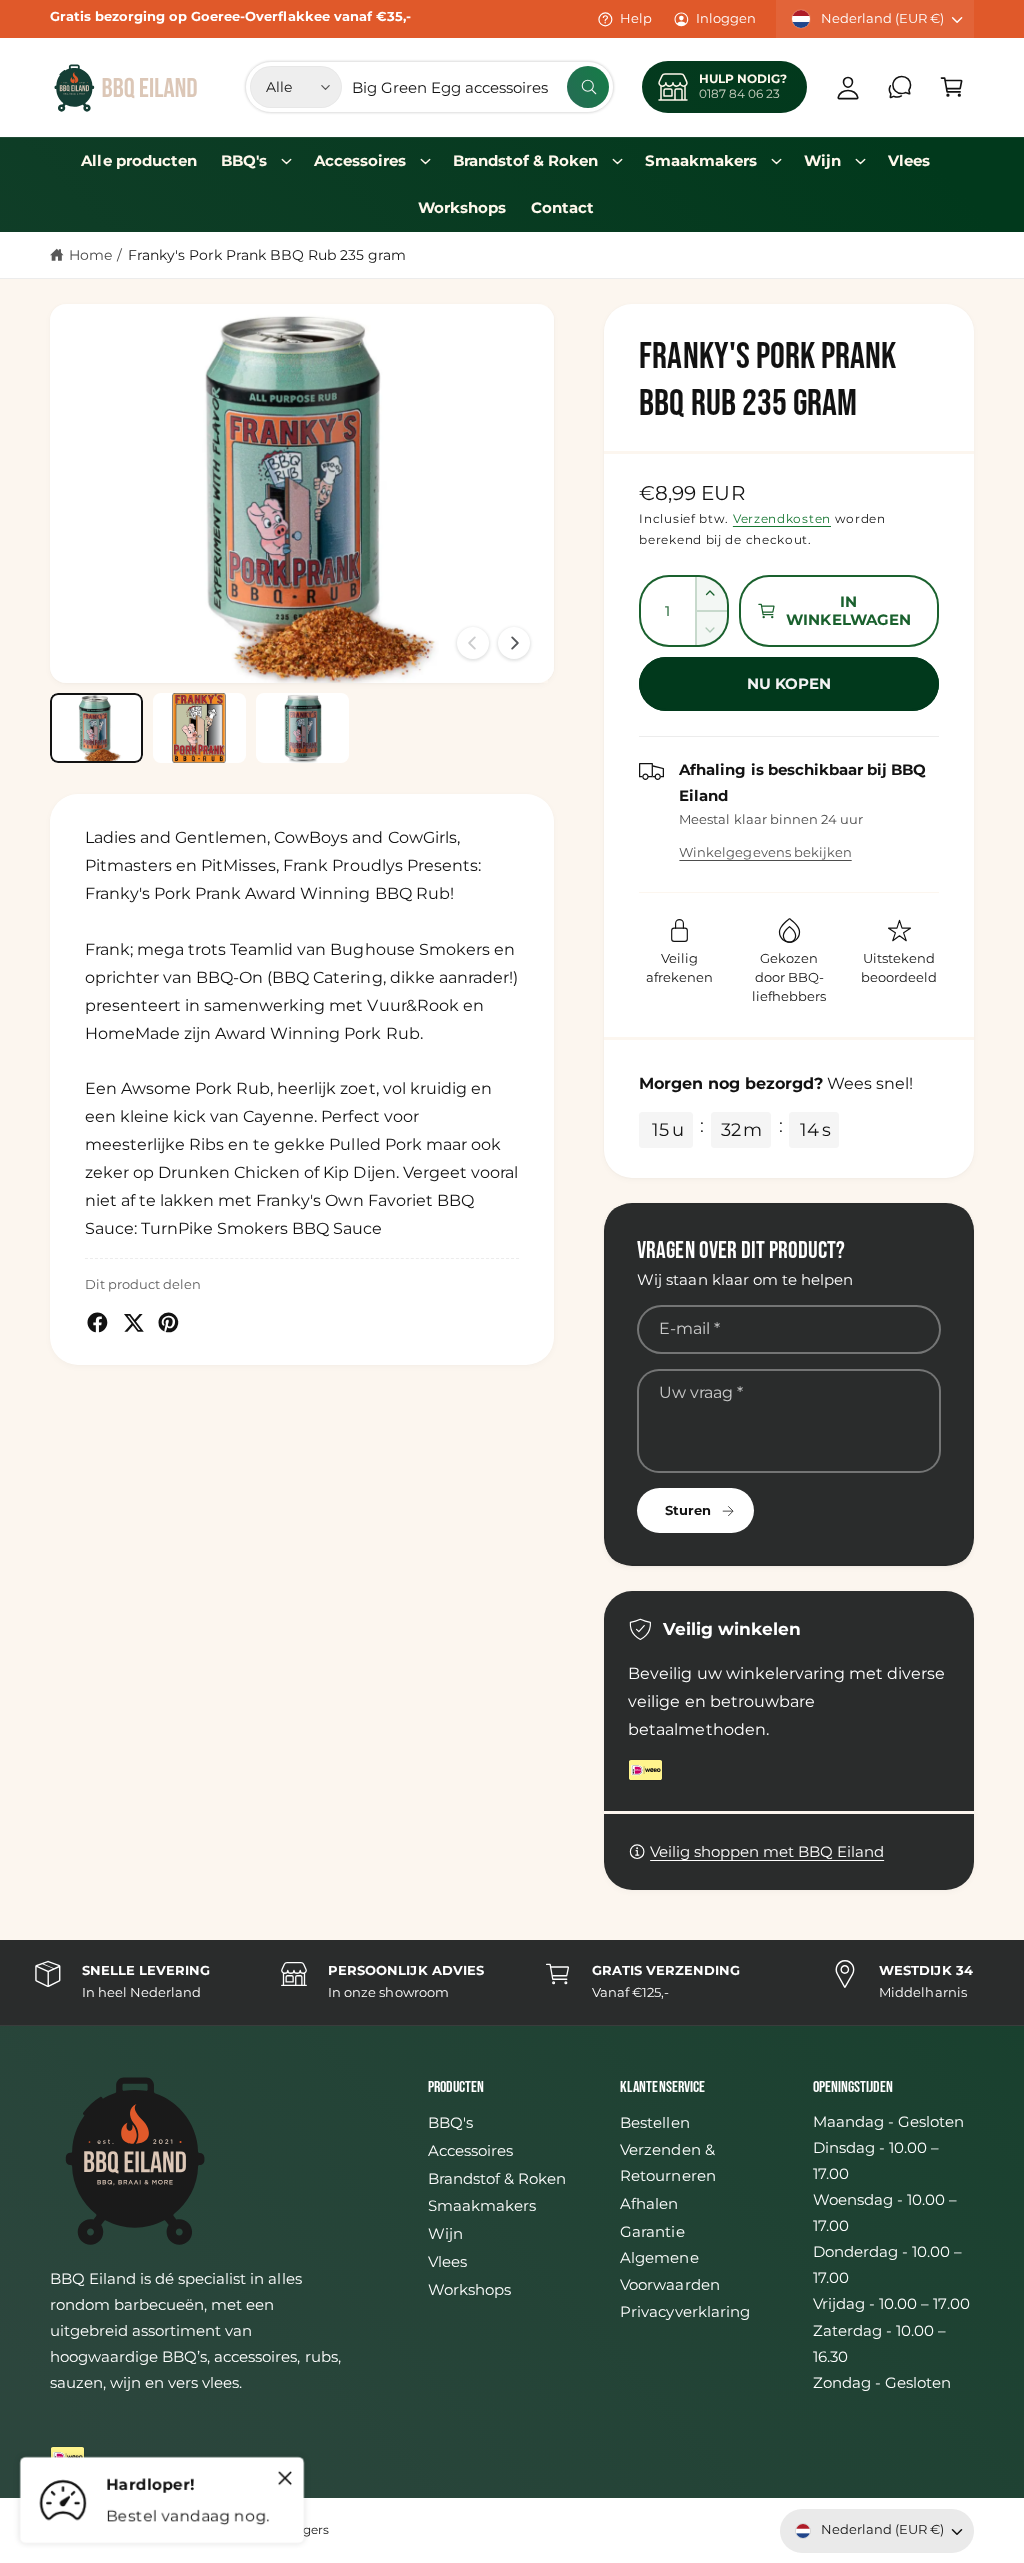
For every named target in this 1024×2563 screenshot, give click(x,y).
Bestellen (654, 2123)
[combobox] (480, 87)
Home (90, 255)
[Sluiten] (285, 2478)
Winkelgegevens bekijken (765, 852)
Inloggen (726, 18)
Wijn (445, 2234)
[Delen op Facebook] (97, 1322)
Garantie (652, 2232)
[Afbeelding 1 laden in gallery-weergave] (96, 728)
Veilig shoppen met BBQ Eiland (767, 1852)
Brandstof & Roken (497, 2179)
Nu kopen (789, 683)
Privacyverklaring (684, 2312)
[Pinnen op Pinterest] (168, 1322)
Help (636, 18)
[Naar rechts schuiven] (514, 643)
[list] (512, 1982)
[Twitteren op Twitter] (133, 1322)
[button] (952, 87)
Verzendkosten (782, 518)
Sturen (688, 1510)
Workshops (469, 2290)
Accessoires (470, 2151)
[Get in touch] (900, 87)
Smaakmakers (482, 2206)
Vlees (447, 2262)
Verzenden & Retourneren (667, 2163)
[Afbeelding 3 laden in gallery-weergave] (302, 728)
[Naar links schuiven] (473, 643)
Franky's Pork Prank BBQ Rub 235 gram (267, 255)
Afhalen (649, 2204)
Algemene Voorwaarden (669, 2271)
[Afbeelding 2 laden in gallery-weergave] (199, 728)
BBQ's (450, 2123)
